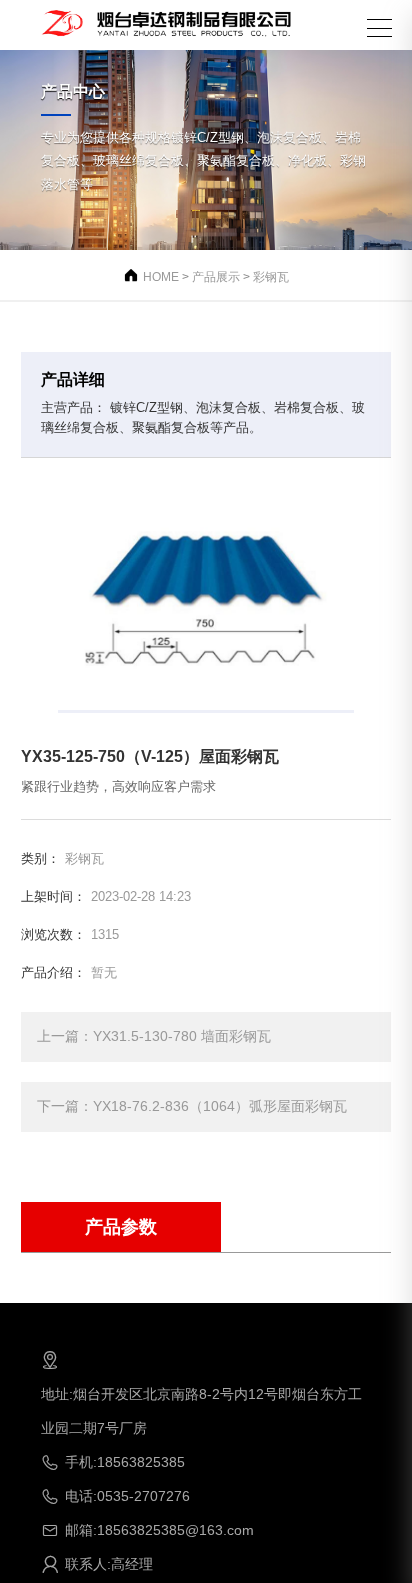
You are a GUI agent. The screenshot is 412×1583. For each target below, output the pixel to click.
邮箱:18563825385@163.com (147, 1530)
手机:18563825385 (113, 1462)
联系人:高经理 (97, 1564)
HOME (161, 277)
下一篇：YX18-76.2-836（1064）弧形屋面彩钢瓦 (192, 1106)
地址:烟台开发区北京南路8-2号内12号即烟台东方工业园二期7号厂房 (201, 1393)
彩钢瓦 (271, 277)
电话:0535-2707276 (115, 1496)
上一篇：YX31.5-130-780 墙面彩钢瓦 (154, 1036)
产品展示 (216, 277)
